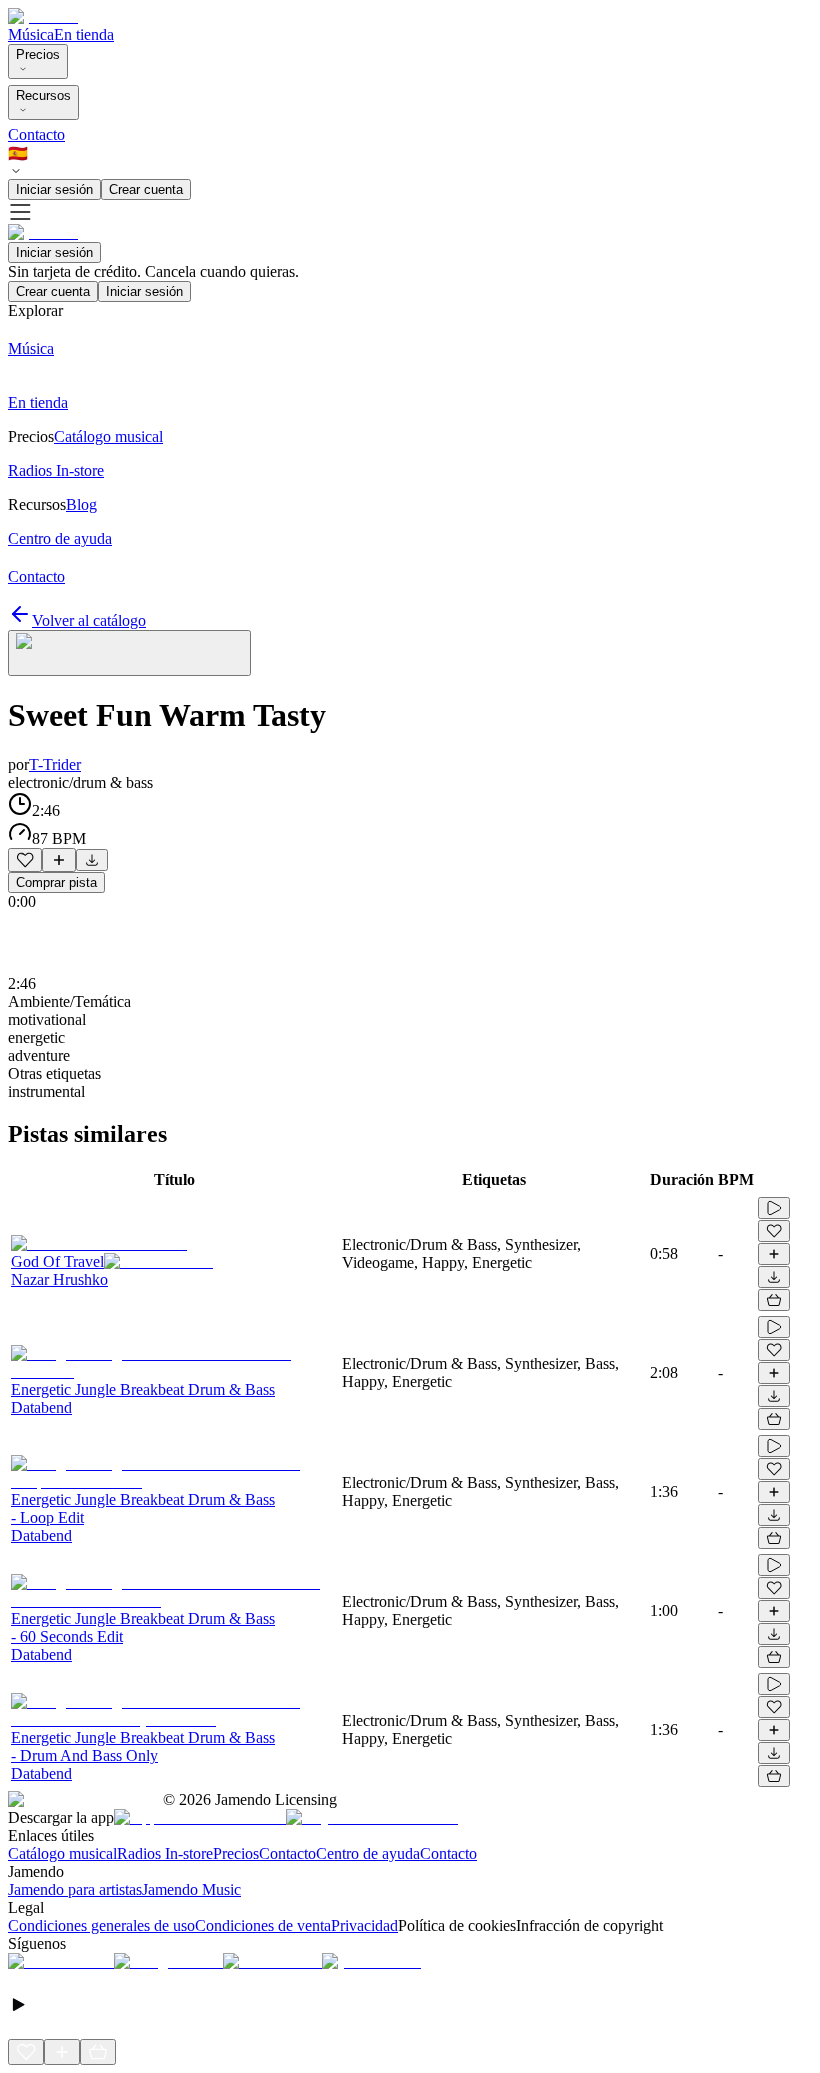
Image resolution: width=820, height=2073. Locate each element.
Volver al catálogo (89, 620)
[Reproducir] (774, 1208)
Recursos (43, 95)
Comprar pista (56, 882)
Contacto (36, 134)
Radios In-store (165, 1853)
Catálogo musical (62, 1853)
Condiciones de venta (263, 1925)
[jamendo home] (43, 16)
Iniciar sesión (54, 189)
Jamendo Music (191, 1889)
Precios (38, 54)
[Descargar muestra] (92, 860)
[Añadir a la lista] (59, 860)
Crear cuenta (146, 189)
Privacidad (364, 1925)
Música (31, 34)
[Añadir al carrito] (774, 1300)
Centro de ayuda (368, 1853)
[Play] (129, 653)
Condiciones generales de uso (101, 1925)
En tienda (84, 34)
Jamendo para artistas (75, 1889)
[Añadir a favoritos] (25, 860)
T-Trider (55, 764)
